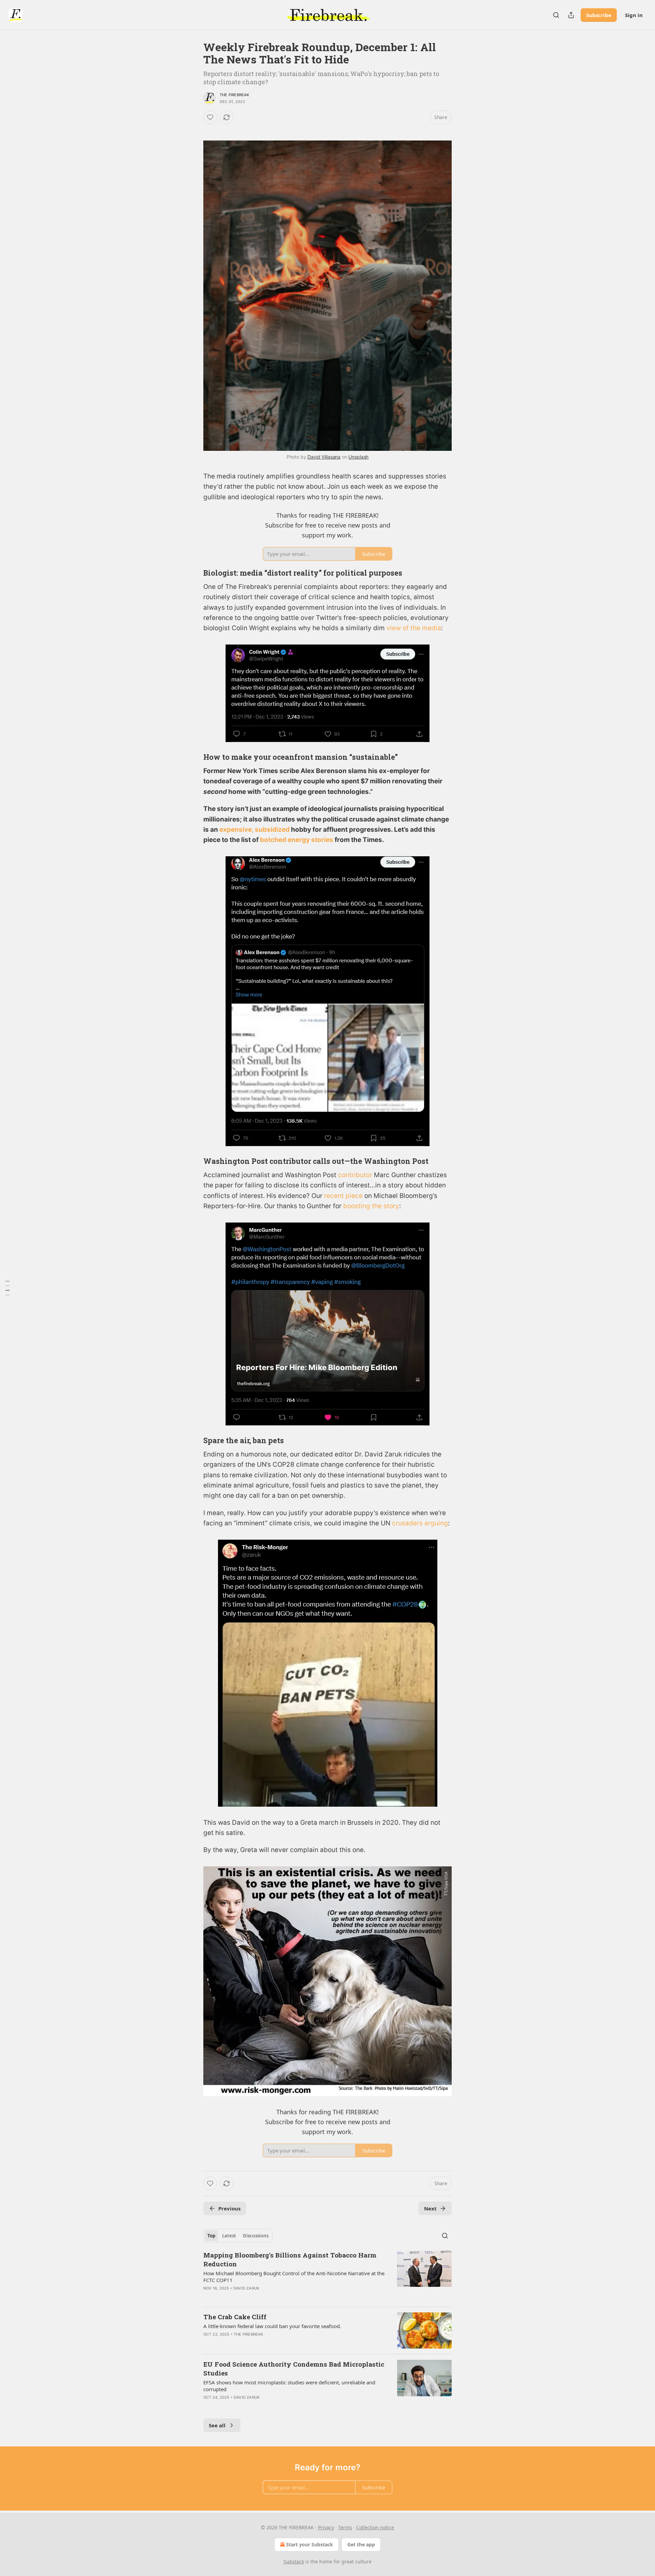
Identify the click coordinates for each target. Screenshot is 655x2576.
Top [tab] (211, 2236)
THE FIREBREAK (235, 95)
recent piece (343, 1196)
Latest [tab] (229, 2236)
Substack (294, 2562)
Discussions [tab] (256, 2236)
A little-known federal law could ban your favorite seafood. (272, 2326)
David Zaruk (246, 2288)
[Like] (210, 117)
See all (217, 2425)
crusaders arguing (420, 1523)
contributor (355, 1175)
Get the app (361, 2544)
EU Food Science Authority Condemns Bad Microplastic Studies (294, 2368)
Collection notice (375, 2527)
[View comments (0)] (269, 2297)
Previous (229, 2208)
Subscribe (599, 15)
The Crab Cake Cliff (235, 2317)
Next (430, 2208)
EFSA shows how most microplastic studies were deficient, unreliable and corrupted (289, 2386)
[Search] (556, 15)
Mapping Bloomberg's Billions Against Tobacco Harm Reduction (290, 2259)
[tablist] (238, 2236)
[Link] (194, 573)
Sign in (634, 15)
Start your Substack (310, 2544)
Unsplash (358, 457)
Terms (345, 2527)
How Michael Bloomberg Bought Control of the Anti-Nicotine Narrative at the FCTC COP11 (294, 2277)
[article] (327, 2276)
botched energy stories (297, 840)
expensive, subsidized (254, 830)
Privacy (326, 2527)
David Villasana (324, 457)
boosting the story (371, 1206)
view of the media (414, 628)
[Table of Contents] (8, 1288)
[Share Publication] (571, 15)
